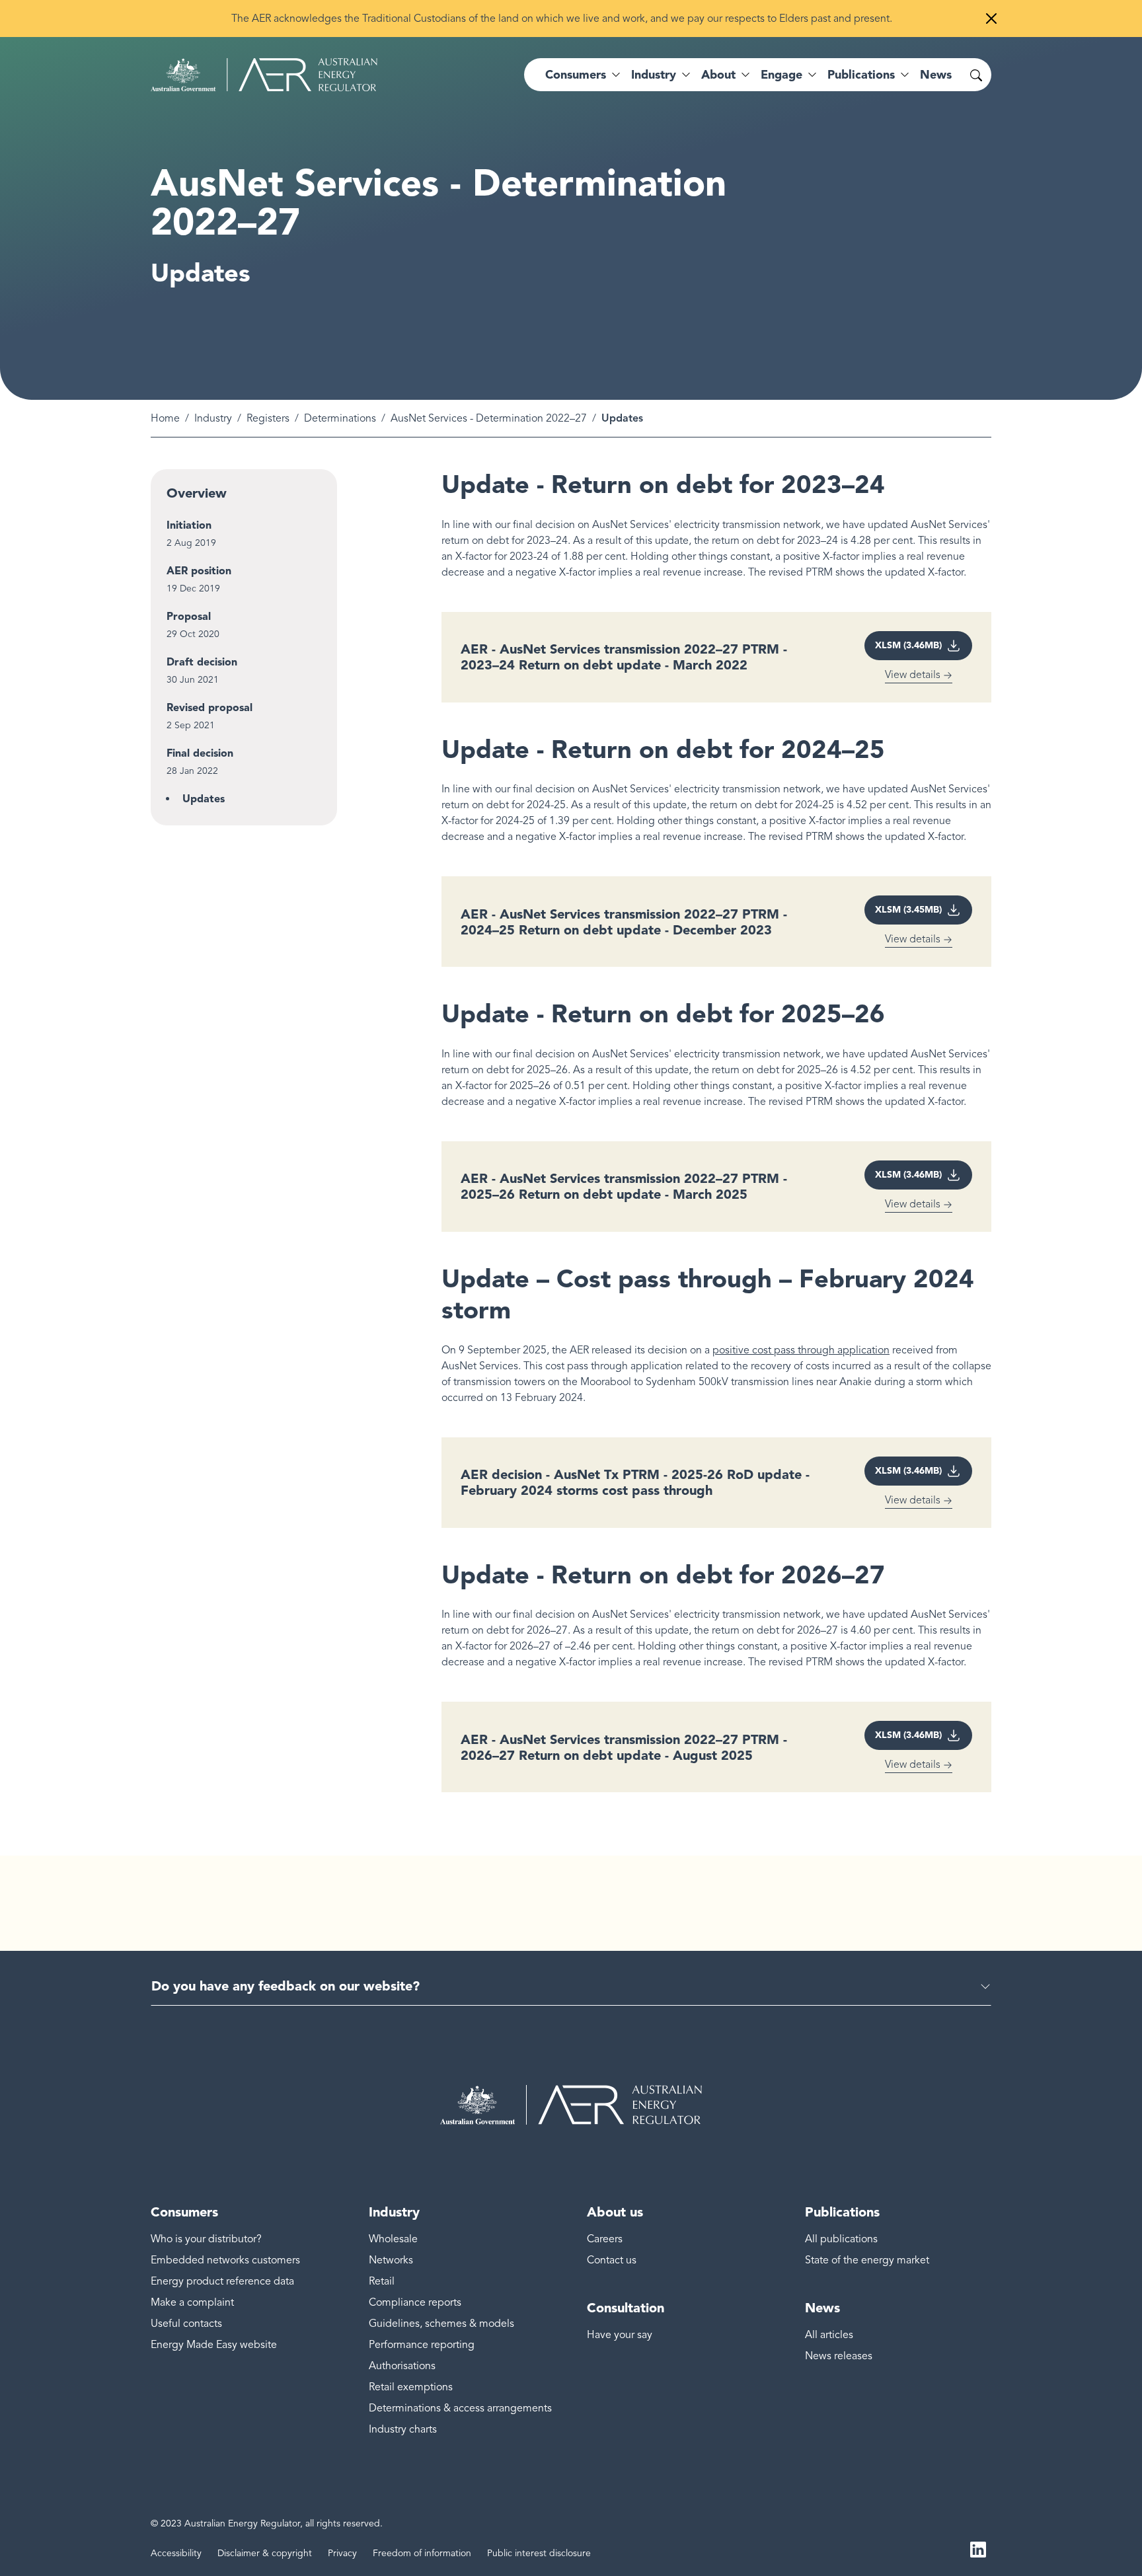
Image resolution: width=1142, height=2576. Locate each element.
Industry (213, 418)
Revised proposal (209, 707)
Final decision (200, 753)
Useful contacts (186, 2324)
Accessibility (176, 2553)
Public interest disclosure (539, 2553)
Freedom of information (422, 2553)
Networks (391, 2260)
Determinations (340, 418)
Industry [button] (654, 75)
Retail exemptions (411, 2387)
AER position (199, 571)
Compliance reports (415, 2302)
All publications (841, 2239)
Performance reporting (422, 2345)
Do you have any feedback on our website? (285, 1986)
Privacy (342, 2553)
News (936, 75)
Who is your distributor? (206, 2239)
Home (165, 418)
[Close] (991, 19)
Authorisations (402, 2366)
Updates (204, 799)
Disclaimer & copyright (265, 2553)
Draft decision (202, 662)
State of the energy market (867, 2260)
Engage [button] (781, 75)
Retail (382, 2281)
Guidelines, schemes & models (441, 2324)
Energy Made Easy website (214, 2345)
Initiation (189, 525)
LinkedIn (978, 2548)
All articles (829, 2335)
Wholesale (393, 2239)
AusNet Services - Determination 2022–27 (489, 418)
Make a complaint (192, 2302)
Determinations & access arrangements (460, 2408)
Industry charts (403, 2429)
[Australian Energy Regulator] (264, 75)
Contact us (612, 2260)
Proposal (189, 616)
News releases (839, 2356)
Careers (605, 2239)
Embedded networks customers (225, 2260)
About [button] (718, 75)
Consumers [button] (576, 75)
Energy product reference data (222, 2281)
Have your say (620, 2335)
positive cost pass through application (801, 1350)
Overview (197, 493)
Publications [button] (861, 75)
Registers (268, 418)
